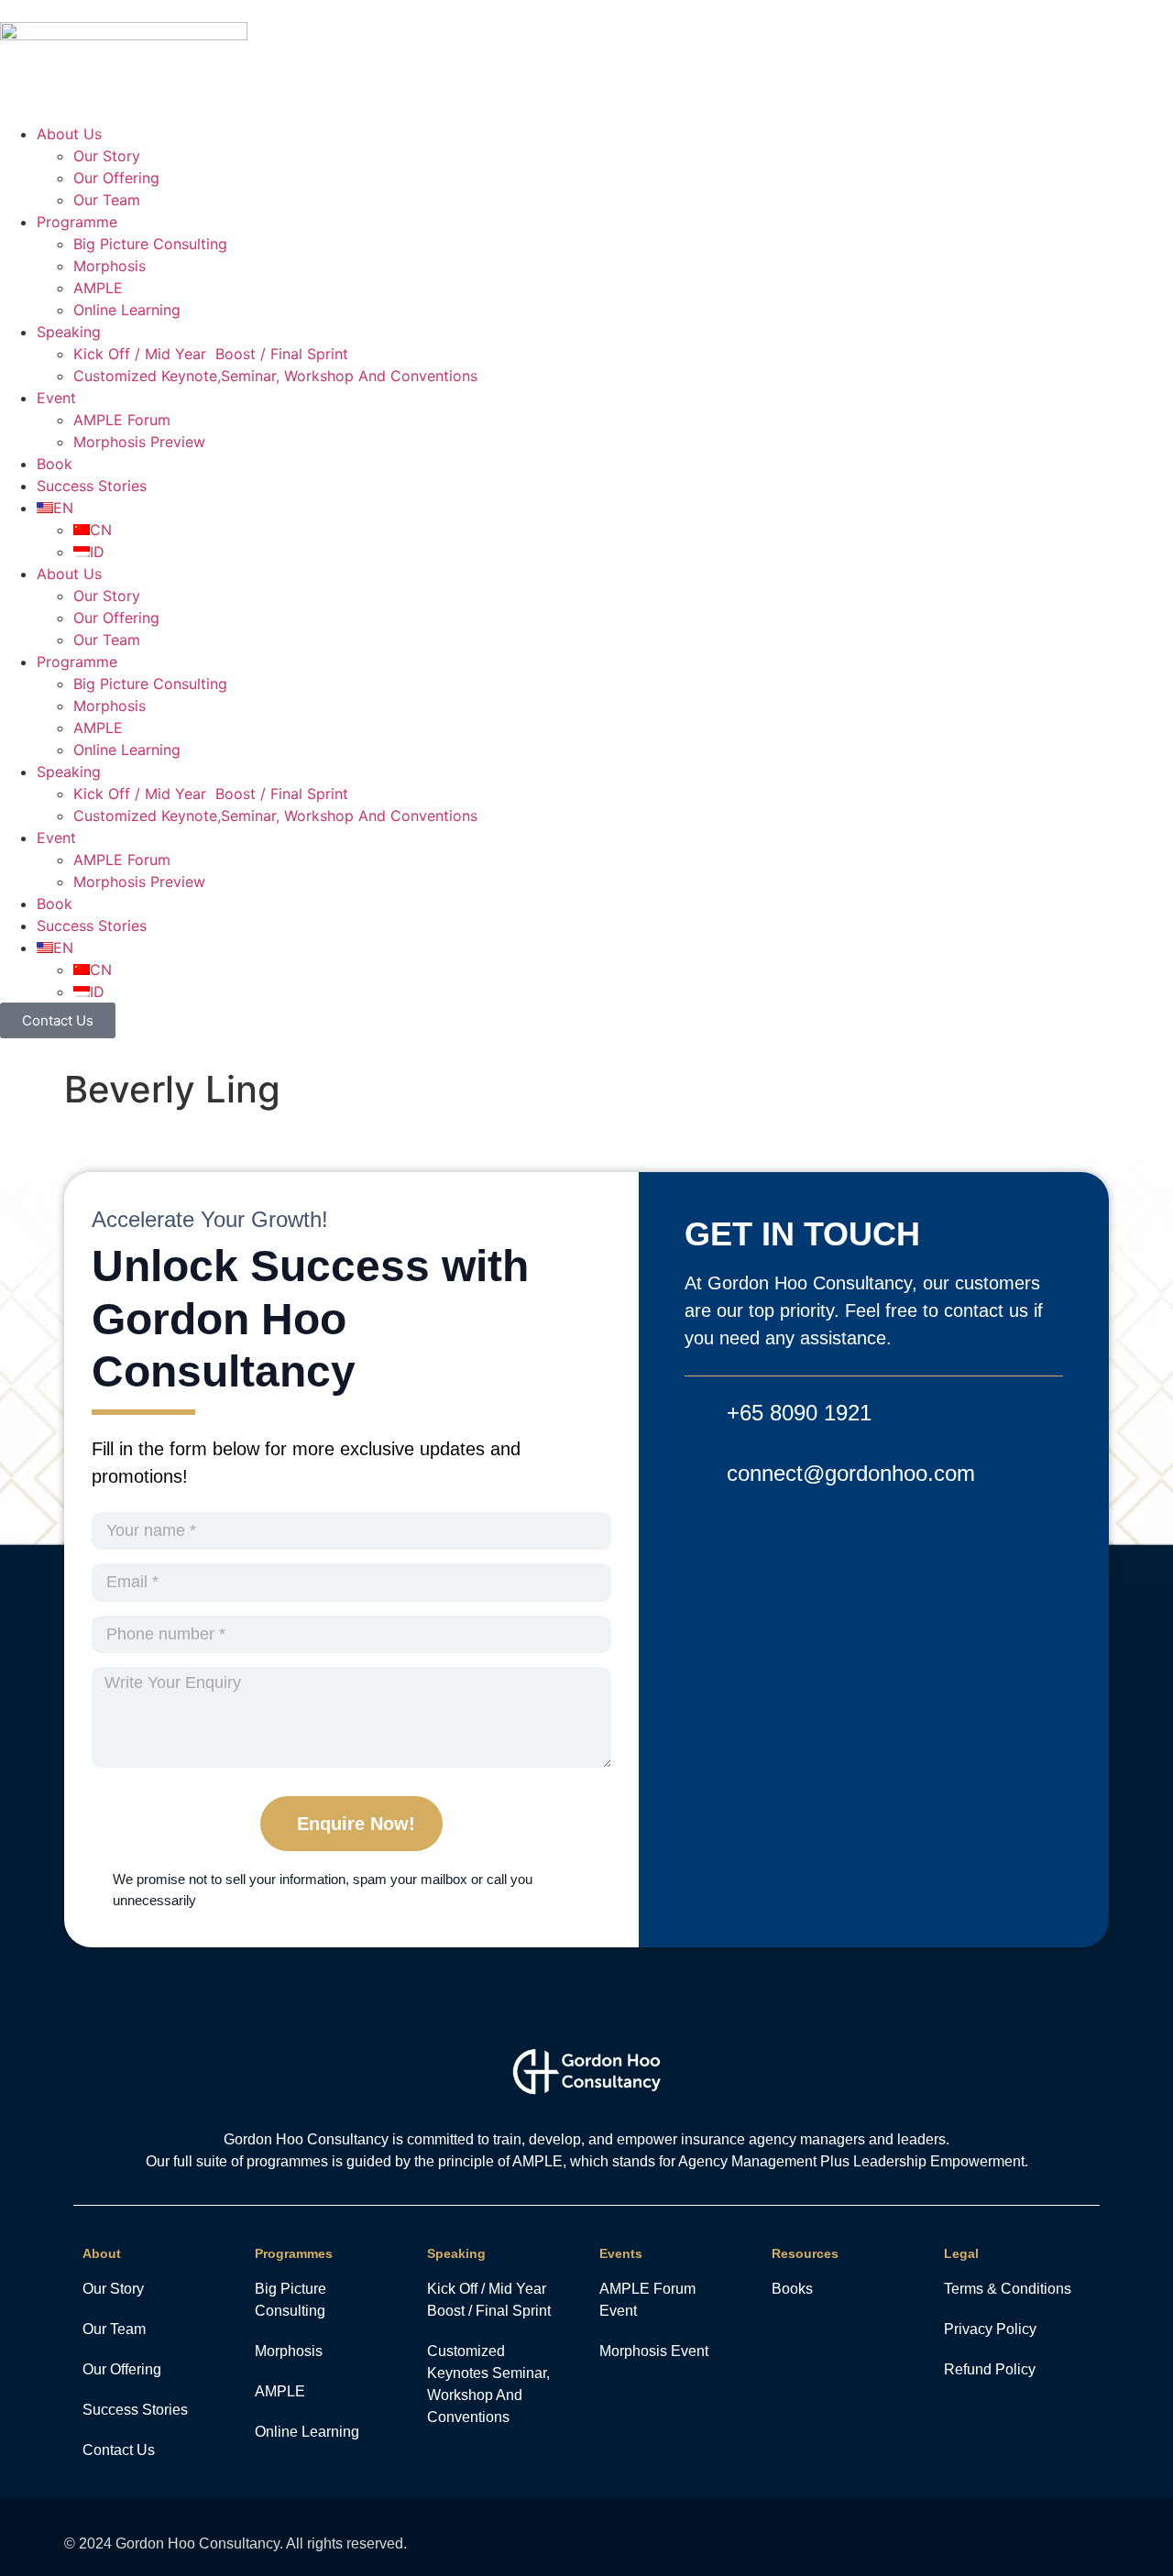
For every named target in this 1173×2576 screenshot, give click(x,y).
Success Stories (92, 486)
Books (792, 2289)
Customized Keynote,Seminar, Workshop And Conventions (275, 376)
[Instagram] (1052, 2537)
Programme (77, 222)
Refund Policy (990, 2369)
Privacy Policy (990, 2329)
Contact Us (119, 2450)
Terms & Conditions (1008, 2289)
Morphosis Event (654, 2351)
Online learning (307, 2432)
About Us (69, 134)
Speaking (69, 332)
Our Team (107, 200)
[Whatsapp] (960, 2537)
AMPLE (98, 288)
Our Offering (116, 178)
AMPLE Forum (122, 420)
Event (56, 398)
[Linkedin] (1097, 2537)
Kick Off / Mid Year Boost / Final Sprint (211, 354)
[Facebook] (1006, 2537)
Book (55, 464)
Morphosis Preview (139, 442)
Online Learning (127, 310)
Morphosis (110, 266)
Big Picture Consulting (150, 244)
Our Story (107, 156)
